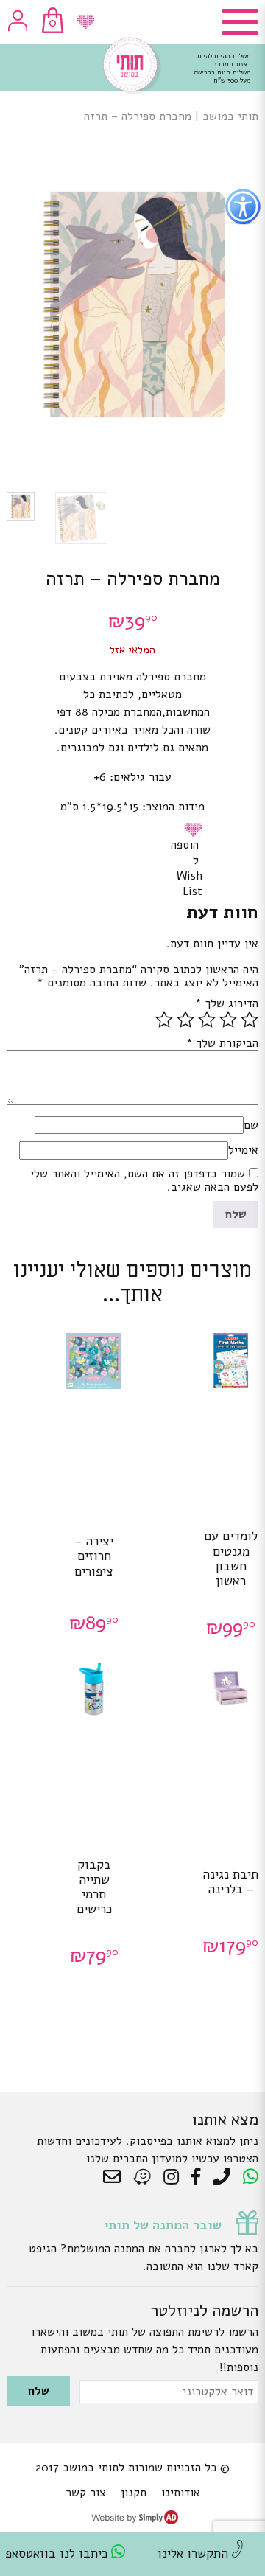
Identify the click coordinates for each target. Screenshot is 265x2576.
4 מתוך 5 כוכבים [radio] (185, 1020)
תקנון (134, 2493)
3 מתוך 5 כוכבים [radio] (207, 1020)
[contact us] (116, 2177)
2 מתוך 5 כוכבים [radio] (228, 1020)
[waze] (143, 2177)
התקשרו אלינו (195, 2554)
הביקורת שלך (222, 1043)
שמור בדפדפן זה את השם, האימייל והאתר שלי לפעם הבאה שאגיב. (144, 1180)
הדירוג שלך (227, 1003)
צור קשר (86, 2493)
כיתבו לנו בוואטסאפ (58, 2554)
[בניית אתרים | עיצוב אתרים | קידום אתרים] (135, 2521)
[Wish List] (86, 22)
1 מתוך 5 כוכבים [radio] (250, 1020)
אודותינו (181, 2493)
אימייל (243, 1150)
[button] (196, 829)
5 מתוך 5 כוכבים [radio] (164, 1020)
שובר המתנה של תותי (163, 2225)
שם (251, 1125)
